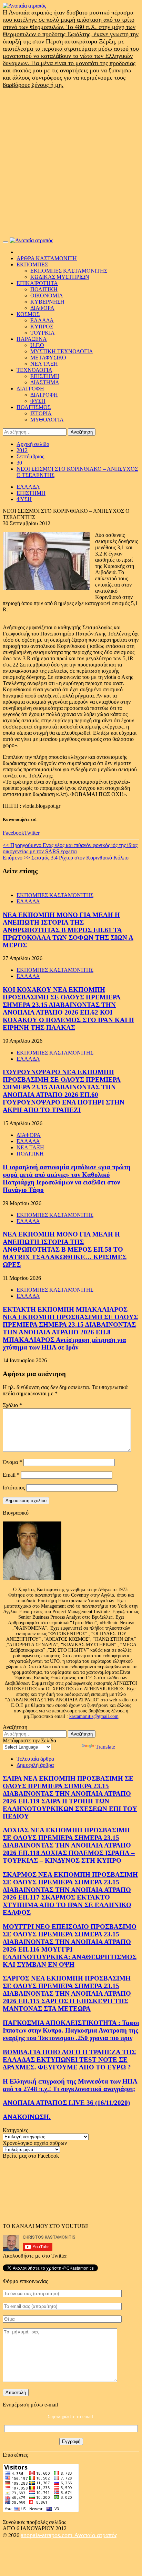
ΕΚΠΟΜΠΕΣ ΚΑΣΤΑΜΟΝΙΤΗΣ (69, 271)
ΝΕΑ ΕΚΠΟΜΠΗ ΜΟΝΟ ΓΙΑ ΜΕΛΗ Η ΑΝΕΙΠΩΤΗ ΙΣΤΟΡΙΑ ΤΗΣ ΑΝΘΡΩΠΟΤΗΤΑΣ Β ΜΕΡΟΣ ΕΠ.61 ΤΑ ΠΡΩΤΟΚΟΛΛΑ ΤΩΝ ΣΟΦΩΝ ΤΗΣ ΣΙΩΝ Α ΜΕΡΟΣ (68, 930)
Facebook (13, 833)
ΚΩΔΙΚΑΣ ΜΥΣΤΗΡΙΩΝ (60, 277)
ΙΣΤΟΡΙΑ (41, 413)
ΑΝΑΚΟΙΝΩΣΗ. (27, 2117)
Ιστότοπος (14, 1488)
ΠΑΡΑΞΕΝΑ (32, 339)
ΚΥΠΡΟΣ (42, 327)
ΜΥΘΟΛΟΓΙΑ (47, 420)
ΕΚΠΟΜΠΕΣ (32, 264)
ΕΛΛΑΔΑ (42, 320)
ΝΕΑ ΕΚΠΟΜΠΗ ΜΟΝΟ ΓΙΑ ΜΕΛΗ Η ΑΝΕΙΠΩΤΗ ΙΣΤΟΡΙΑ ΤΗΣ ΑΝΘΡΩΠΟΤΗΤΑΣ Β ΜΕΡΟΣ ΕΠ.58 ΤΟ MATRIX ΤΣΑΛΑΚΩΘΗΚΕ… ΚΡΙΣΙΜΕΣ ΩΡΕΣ (65, 1249)
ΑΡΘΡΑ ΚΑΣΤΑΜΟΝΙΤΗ (47, 258)
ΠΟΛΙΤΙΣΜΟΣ (34, 407)
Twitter (32, 833)
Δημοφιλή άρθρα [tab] (35, 1765)
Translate (105, 1747)
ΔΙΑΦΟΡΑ (42, 308)
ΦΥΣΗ (38, 401)
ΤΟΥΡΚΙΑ (43, 333)
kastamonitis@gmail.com (94, 1716)
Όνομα (12, 1462)
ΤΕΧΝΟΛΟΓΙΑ (34, 370)
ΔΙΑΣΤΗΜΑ (45, 382)
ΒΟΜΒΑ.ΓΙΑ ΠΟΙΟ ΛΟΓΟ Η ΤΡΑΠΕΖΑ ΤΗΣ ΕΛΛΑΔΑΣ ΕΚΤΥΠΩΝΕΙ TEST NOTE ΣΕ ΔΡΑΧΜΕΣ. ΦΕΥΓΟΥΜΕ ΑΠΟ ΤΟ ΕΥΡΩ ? (69, 2060)
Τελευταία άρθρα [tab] (35, 1759)
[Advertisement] (71, 163)
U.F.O (37, 345)
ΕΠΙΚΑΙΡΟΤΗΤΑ (37, 283)
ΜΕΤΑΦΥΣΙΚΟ (48, 358)
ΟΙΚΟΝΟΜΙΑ (47, 296)
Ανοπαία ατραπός (96, 2535)
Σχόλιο (12, 1405)
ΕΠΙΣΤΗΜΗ (45, 376)
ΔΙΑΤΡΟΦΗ (30, 389)
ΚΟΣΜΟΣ (28, 314)
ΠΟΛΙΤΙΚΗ (44, 289)
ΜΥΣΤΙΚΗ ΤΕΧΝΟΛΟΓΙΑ (62, 351)
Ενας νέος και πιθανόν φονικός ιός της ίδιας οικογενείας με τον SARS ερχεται (70, 848)
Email (11, 1475)
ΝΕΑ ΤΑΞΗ (44, 364)
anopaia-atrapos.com (47, 2535)
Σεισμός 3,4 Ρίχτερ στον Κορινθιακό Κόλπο (66, 858)
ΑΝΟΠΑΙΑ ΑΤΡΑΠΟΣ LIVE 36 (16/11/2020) (66, 2103)
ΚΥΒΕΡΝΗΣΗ (47, 302)
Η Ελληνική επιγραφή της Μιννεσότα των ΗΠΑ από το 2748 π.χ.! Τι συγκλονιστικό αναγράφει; (70, 2085)
